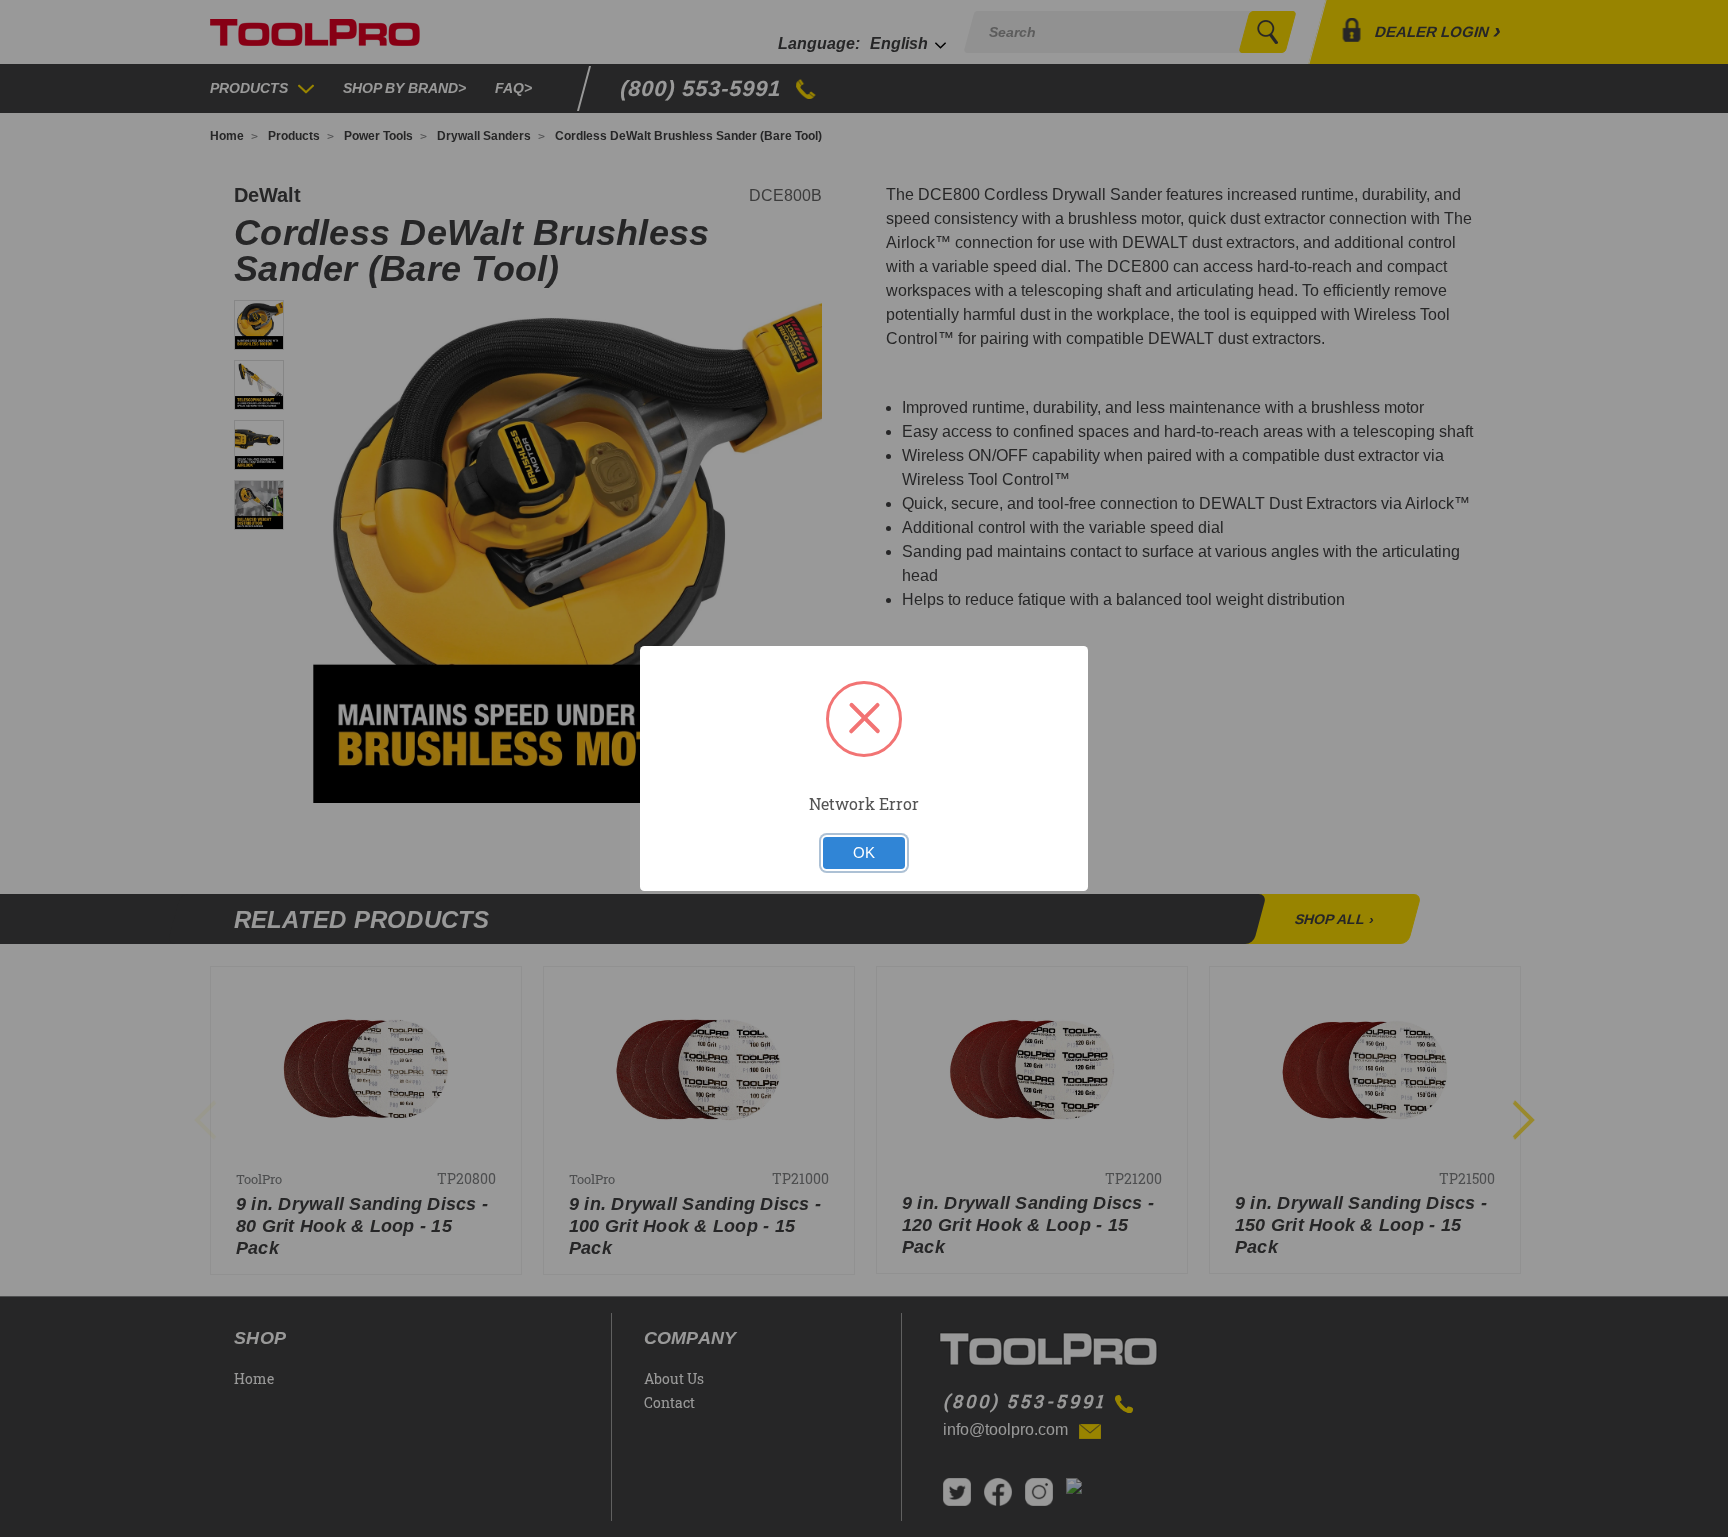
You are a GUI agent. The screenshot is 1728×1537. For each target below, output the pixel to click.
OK (864, 853)
